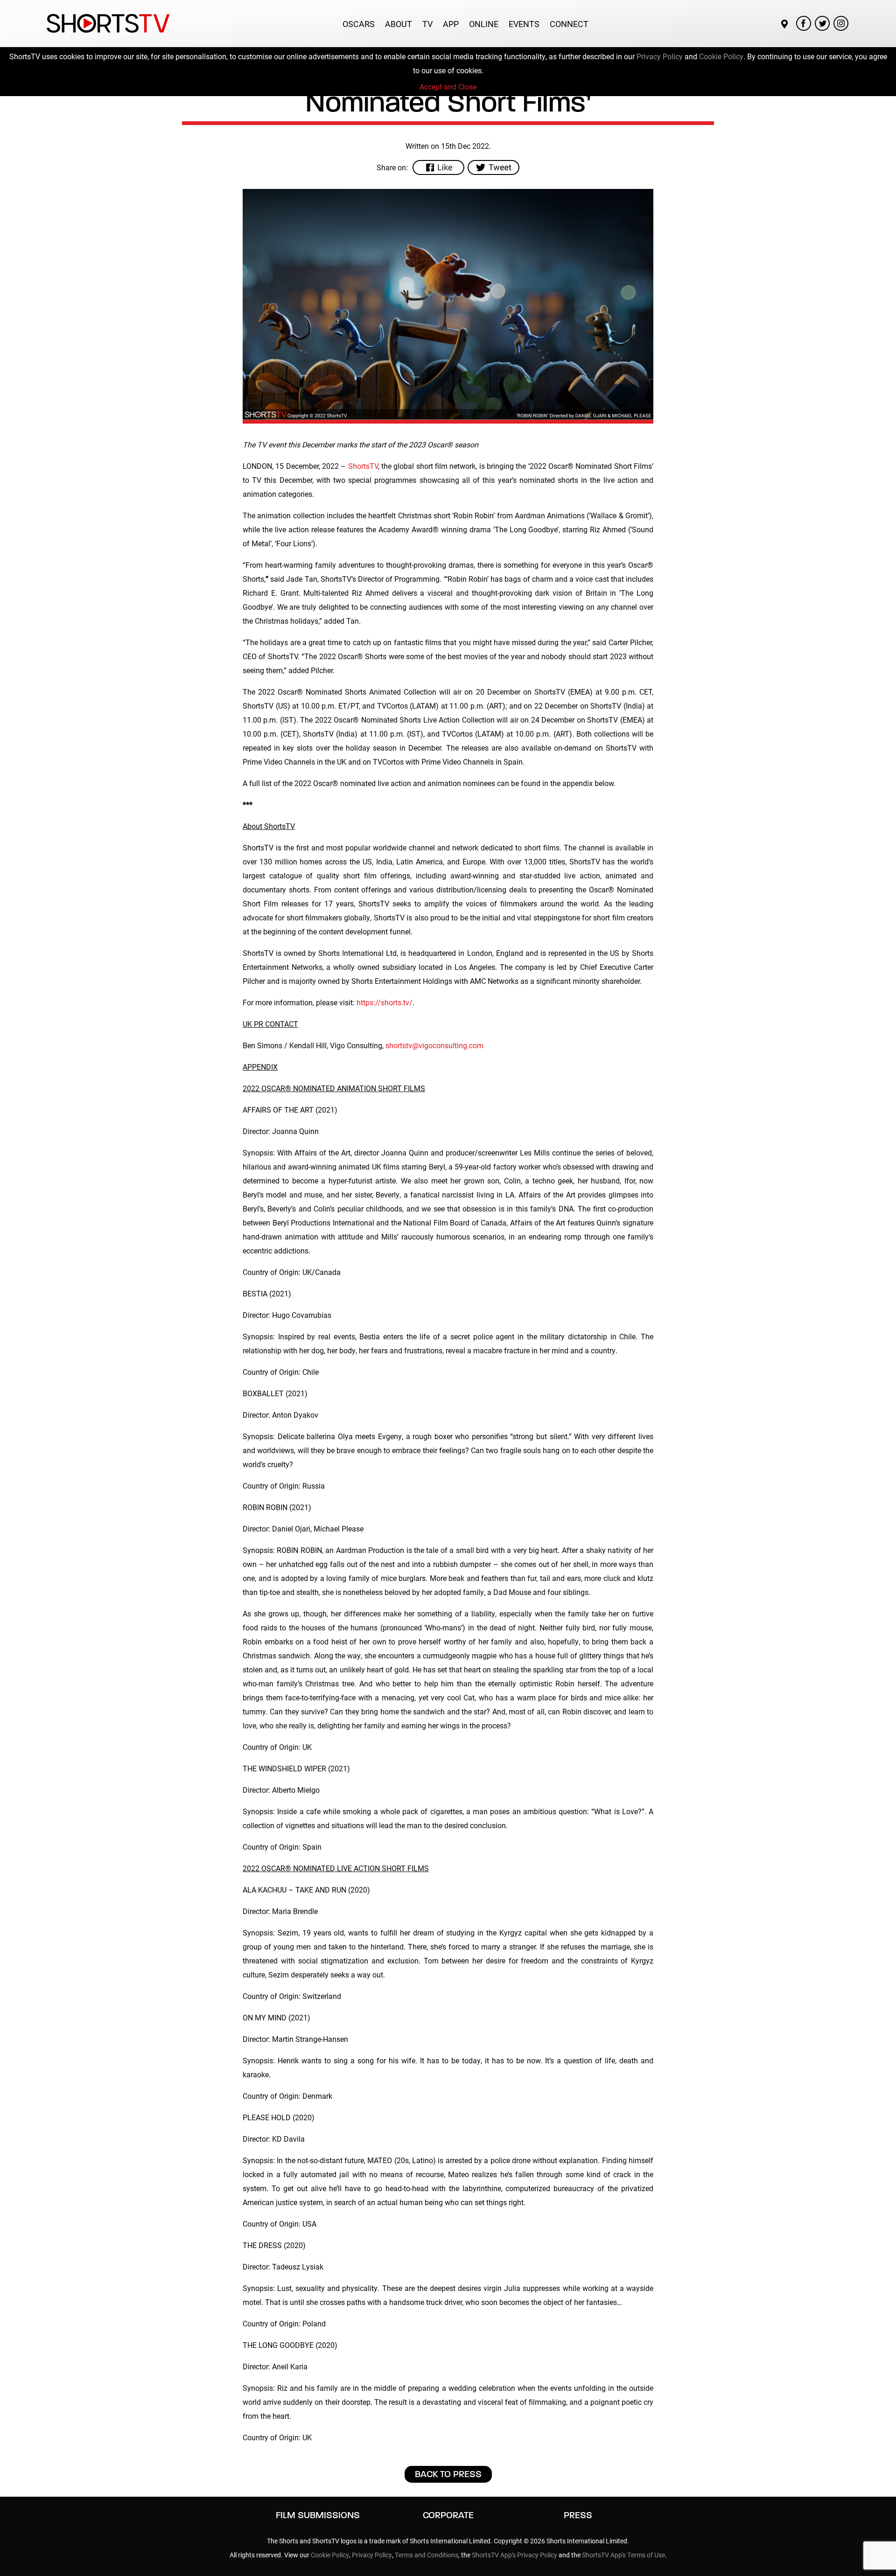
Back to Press (448, 2474)
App (451, 24)
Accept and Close (448, 87)
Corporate (448, 2515)
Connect (569, 24)
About (399, 24)
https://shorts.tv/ (385, 1002)
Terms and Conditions (427, 2555)
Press (578, 2515)
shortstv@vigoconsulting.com (434, 1045)
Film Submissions (318, 2515)
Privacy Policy (660, 56)
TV (427, 24)
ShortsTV (363, 466)
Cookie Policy (721, 56)
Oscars (359, 24)
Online (484, 24)
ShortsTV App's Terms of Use (623, 2555)
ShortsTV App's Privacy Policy (514, 2555)
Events (524, 24)
